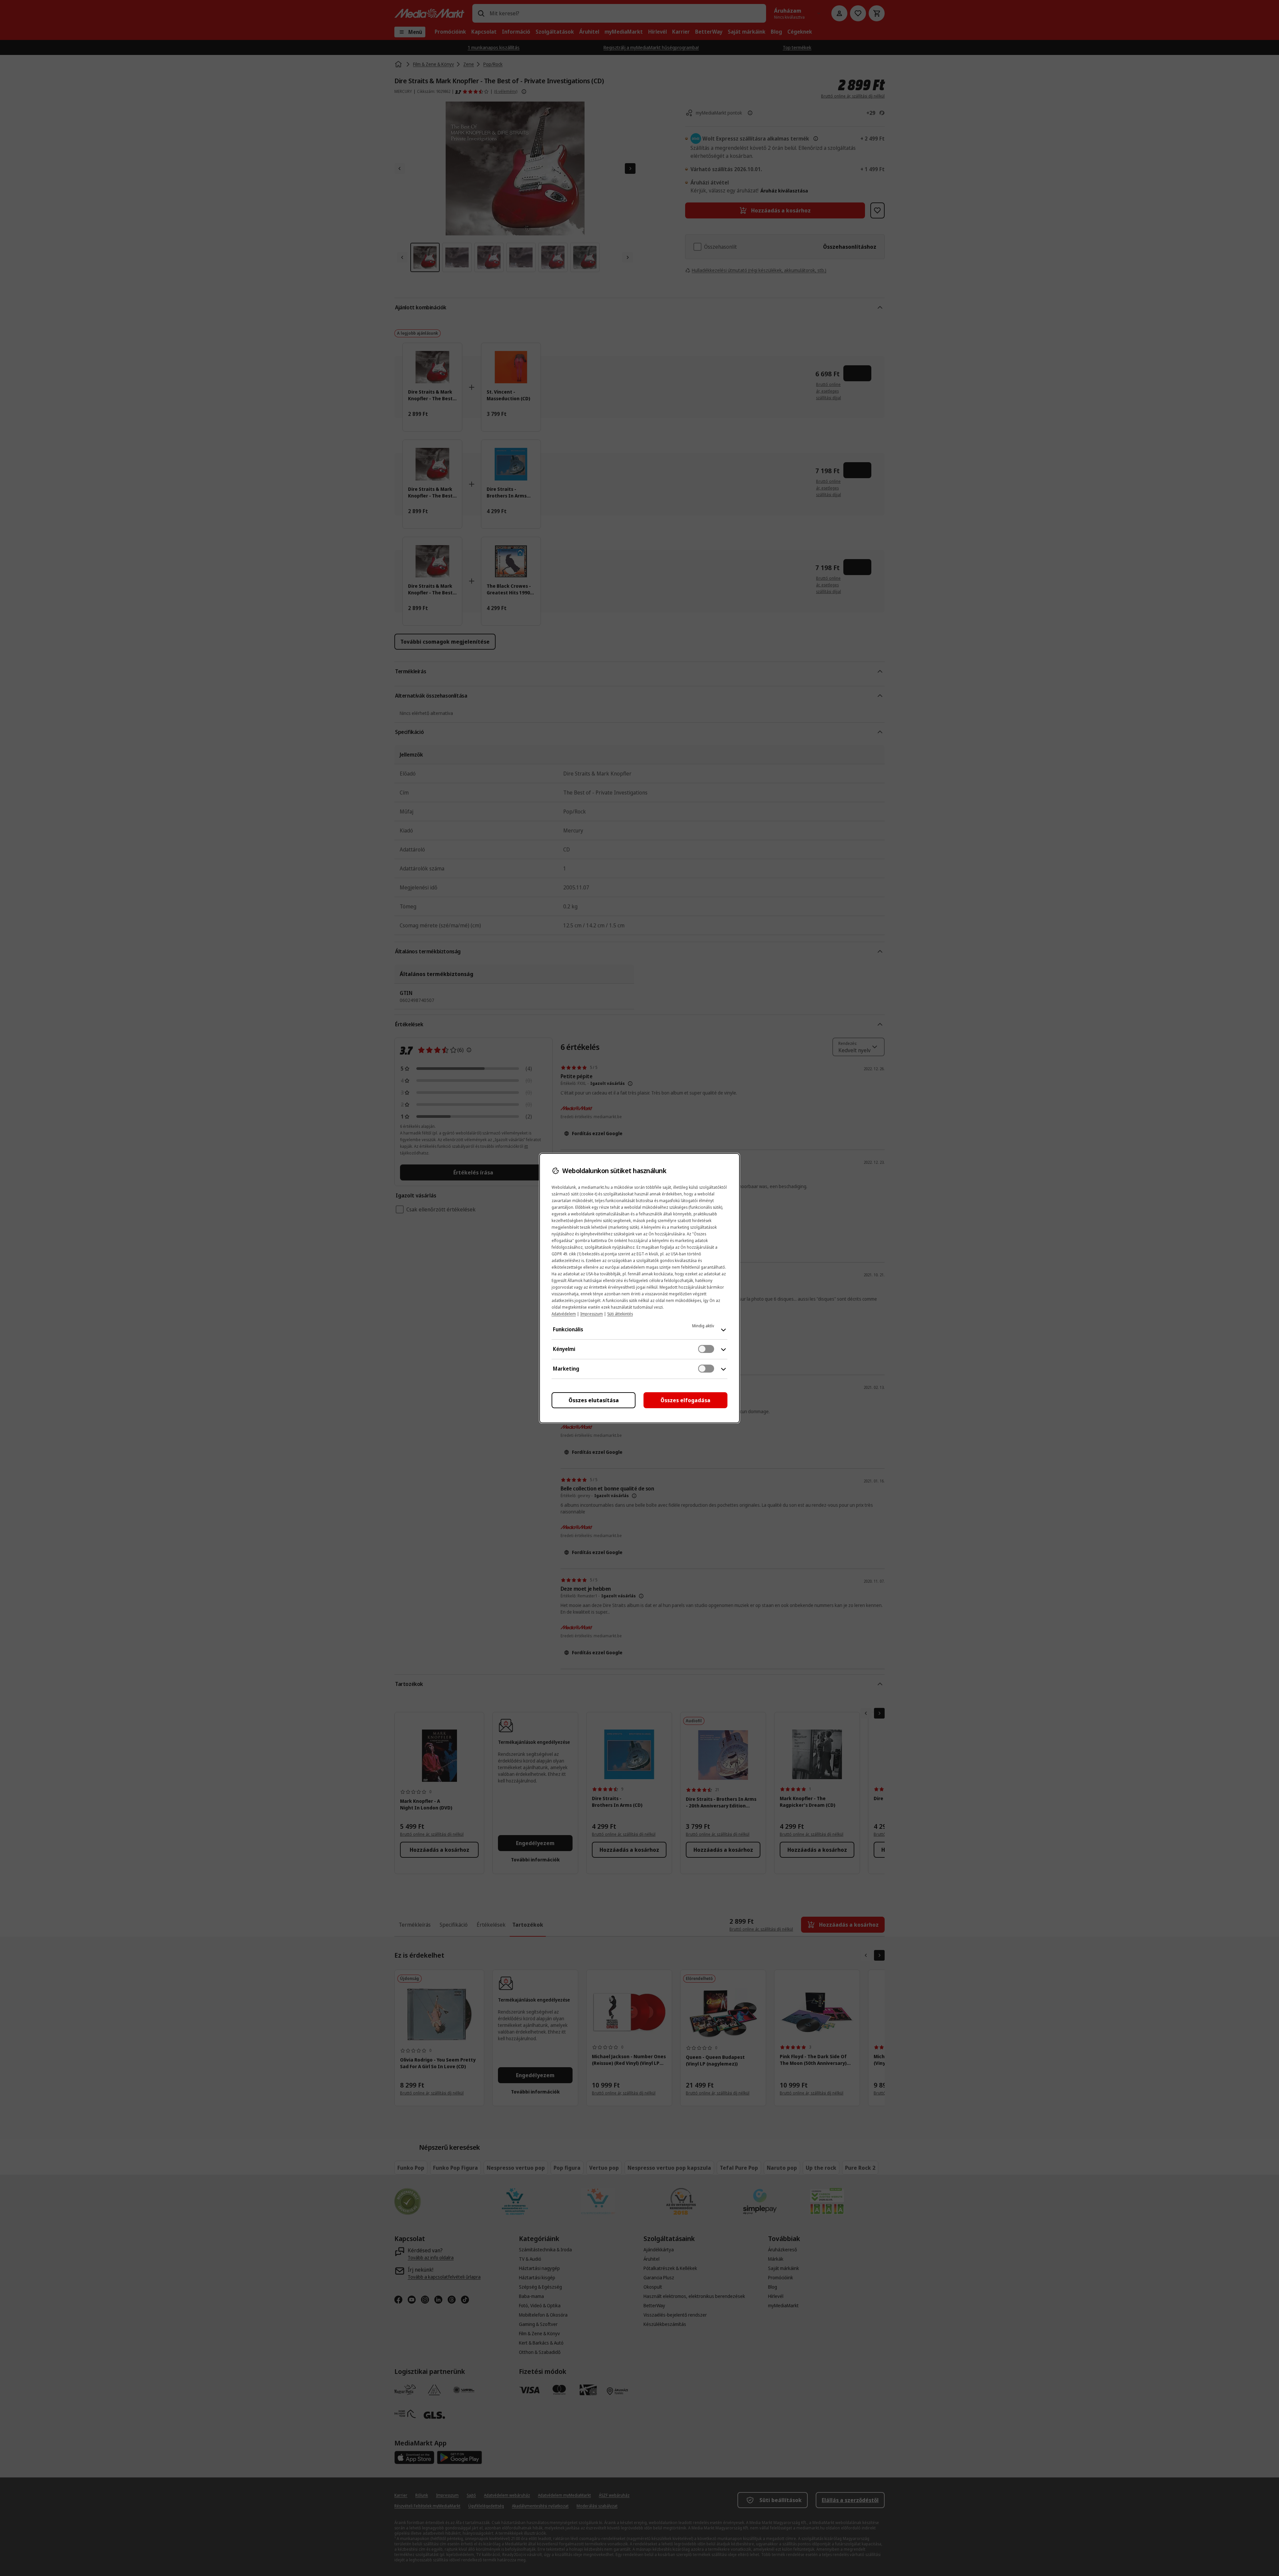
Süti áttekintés (620, 1314)
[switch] (706, 1349)
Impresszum (592, 1314)
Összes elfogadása (685, 1400)
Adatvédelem (564, 1314)
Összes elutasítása (594, 1400)
